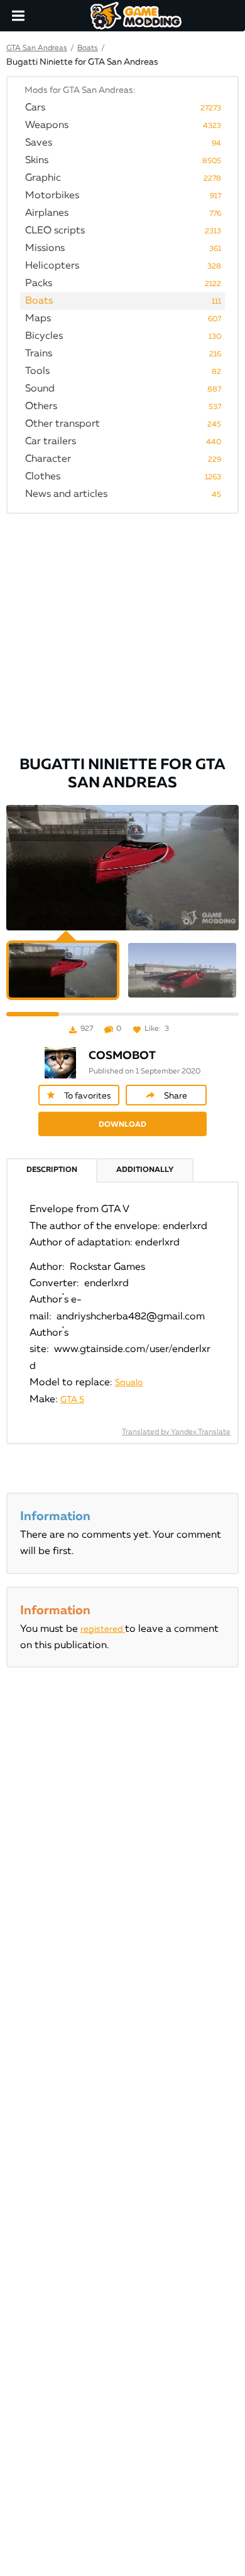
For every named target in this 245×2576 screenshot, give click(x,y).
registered (103, 1629)
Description (52, 1170)
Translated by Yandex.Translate (176, 1432)
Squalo (129, 1383)
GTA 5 (72, 1400)
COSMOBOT (122, 1056)
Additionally (145, 1170)
